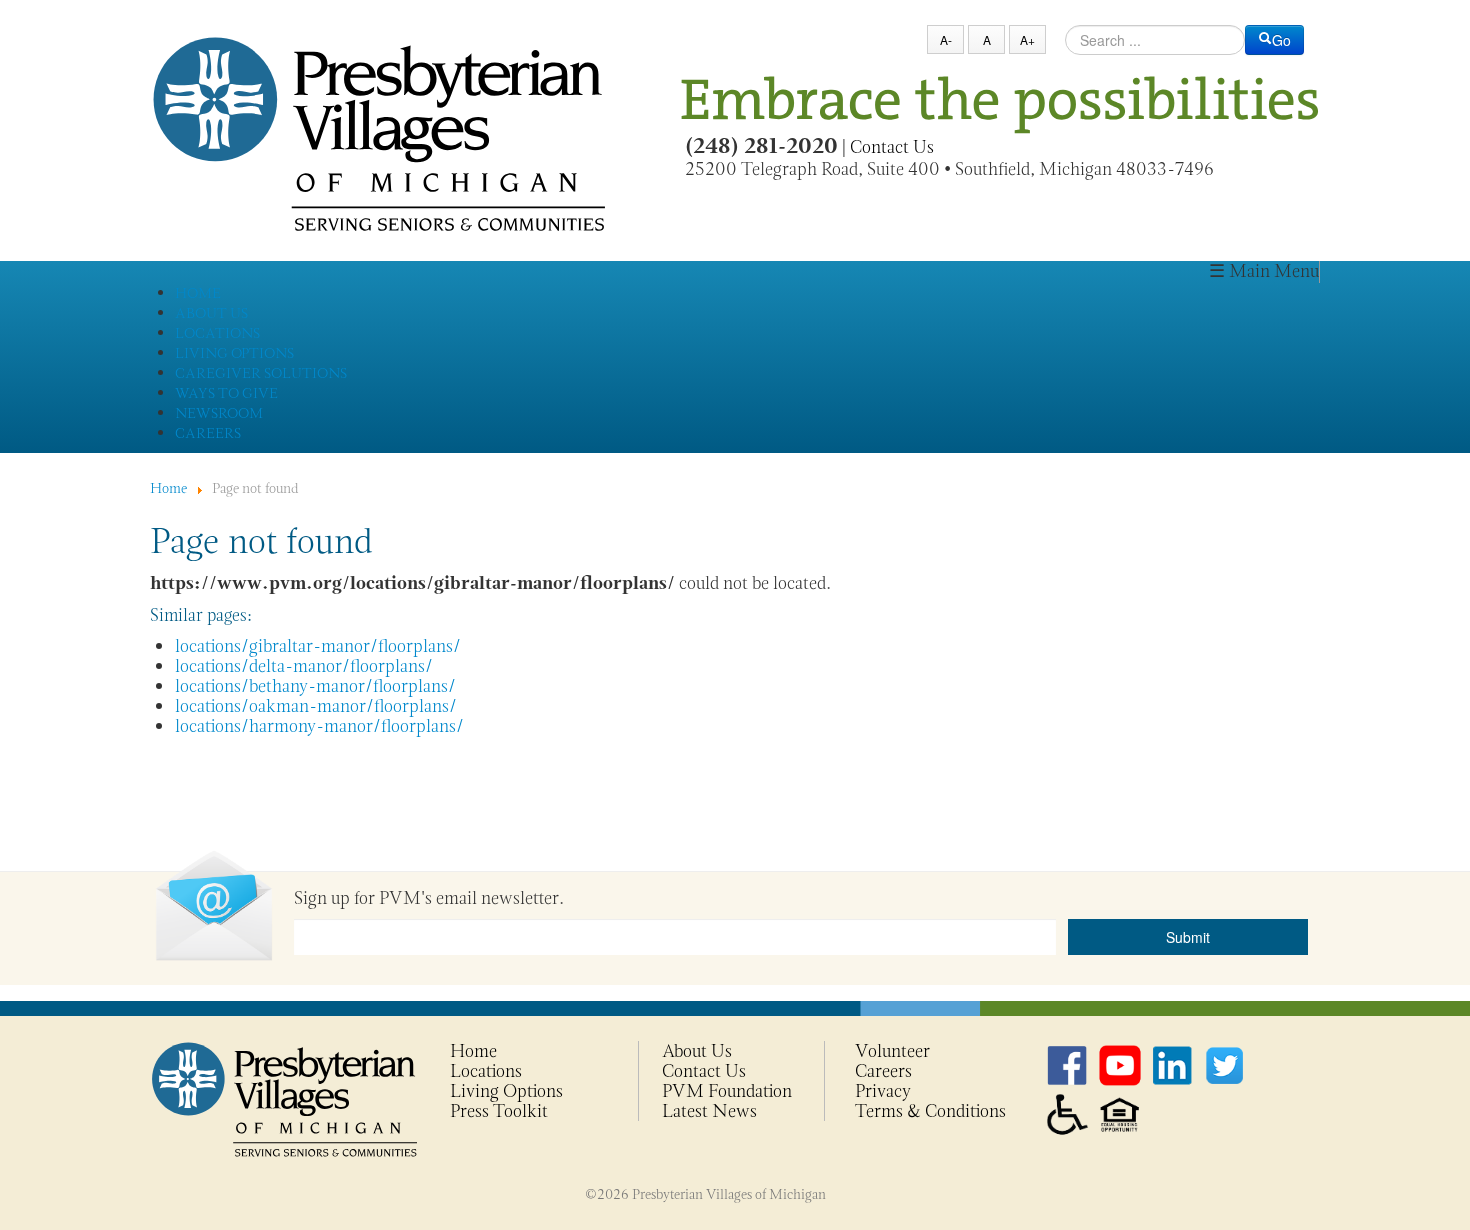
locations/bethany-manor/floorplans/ (315, 686)
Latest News (709, 1111)
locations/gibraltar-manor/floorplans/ (318, 646)
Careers (883, 1071)
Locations (486, 1071)
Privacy (883, 1091)
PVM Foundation (727, 1091)
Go (1281, 40)
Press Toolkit (499, 1111)
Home (473, 1051)
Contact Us (892, 147)
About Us (697, 1051)
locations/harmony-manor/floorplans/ (319, 726)
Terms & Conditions (930, 1111)
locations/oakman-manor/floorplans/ (316, 706)
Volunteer (892, 1051)
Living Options (506, 1091)
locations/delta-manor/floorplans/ (304, 666)
